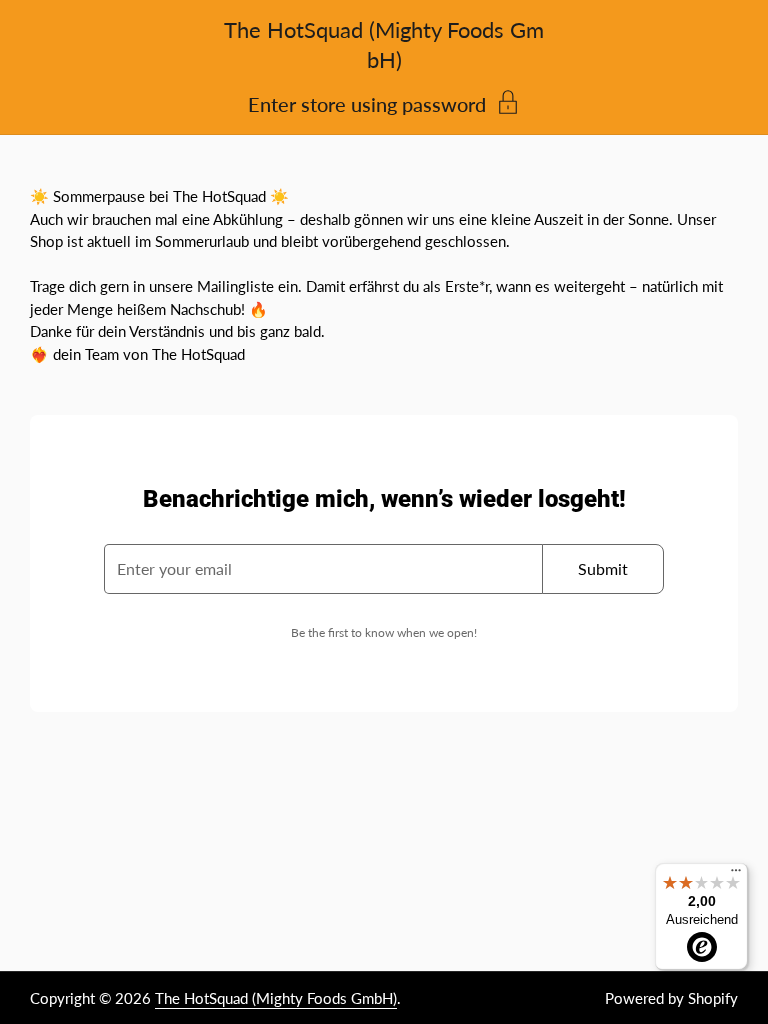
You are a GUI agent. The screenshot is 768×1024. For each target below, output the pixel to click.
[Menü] (736, 875)
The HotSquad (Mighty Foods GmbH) (276, 998)
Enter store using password (367, 103)
